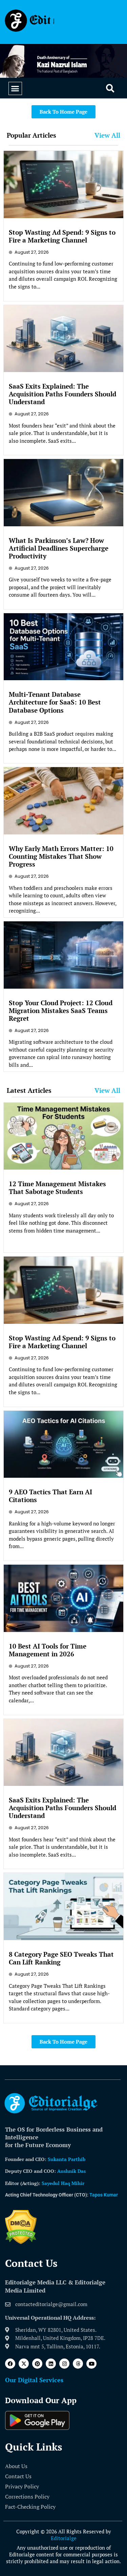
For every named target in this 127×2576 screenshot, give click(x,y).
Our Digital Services (34, 2380)
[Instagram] (64, 2364)
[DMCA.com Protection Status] (21, 2242)
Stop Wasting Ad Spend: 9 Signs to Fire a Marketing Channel (62, 236)
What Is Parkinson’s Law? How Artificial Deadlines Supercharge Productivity (59, 548)
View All (107, 135)
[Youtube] (91, 2364)
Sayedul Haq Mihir (63, 2183)
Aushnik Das (71, 2171)
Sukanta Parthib (67, 2159)
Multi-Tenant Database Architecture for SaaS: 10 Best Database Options (55, 702)
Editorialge (64, 2538)
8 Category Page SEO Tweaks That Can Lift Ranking (61, 1958)
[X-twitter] (24, 2364)
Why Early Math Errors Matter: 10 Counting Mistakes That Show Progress (61, 856)
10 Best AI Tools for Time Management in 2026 (48, 1650)
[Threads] (78, 2364)
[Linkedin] (51, 2364)
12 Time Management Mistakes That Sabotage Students (57, 1188)
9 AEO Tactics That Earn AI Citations (50, 1496)
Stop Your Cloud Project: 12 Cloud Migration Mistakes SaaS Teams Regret (61, 1010)
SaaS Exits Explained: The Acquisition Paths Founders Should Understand (62, 394)
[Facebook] (10, 2364)
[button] (15, 89)
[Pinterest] (37, 2364)
